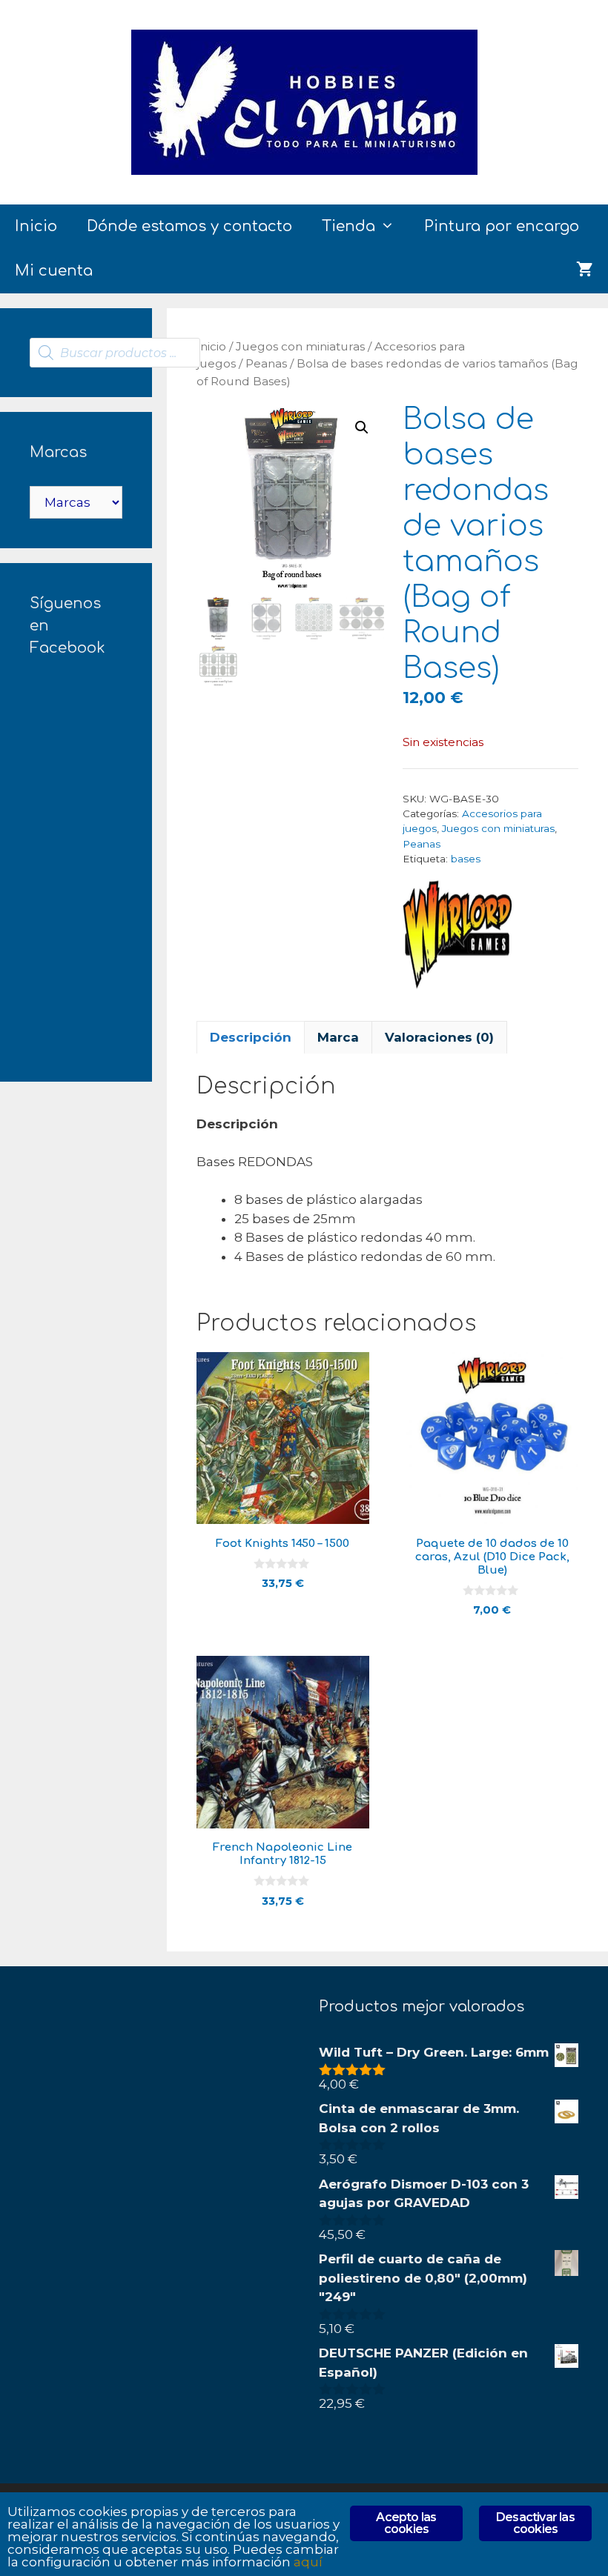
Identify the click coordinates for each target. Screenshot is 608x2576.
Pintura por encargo (502, 226)
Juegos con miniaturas (300, 346)
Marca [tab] (338, 1037)
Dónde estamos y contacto (189, 226)
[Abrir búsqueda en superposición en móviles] (115, 353)
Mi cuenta (54, 271)
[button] (362, 427)
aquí (308, 2562)
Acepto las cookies (406, 2523)
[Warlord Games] (458, 938)
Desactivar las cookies (535, 2523)
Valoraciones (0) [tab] (439, 1037)
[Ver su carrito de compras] (585, 271)
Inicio (36, 226)
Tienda (348, 226)
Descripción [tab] (251, 1037)
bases (466, 859)
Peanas (266, 363)
